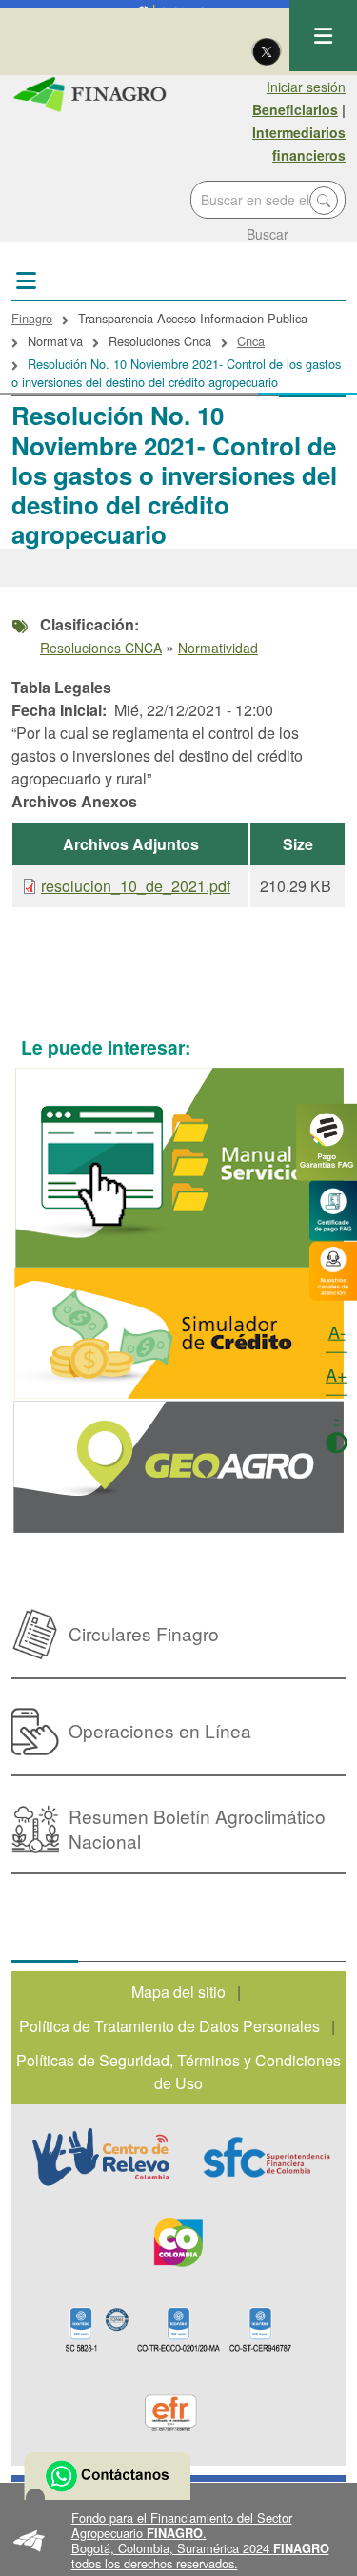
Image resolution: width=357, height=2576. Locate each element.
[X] (267, 50)
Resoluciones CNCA (101, 648)
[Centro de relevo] (101, 2157)
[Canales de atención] (333, 1269)
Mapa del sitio (178, 1992)
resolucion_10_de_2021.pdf (136, 886)
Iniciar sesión (306, 87)
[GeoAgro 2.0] (178, 1467)
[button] (178, 2541)
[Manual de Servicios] (178, 1168)
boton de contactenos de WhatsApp (107, 2476)
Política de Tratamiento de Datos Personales (169, 2026)
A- (337, 1331)
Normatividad (218, 648)
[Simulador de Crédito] (178, 1334)
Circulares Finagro (144, 1633)
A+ (337, 1374)
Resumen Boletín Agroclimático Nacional (197, 1828)
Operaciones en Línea (160, 1730)
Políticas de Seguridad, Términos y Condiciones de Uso (178, 2072)
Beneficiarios (295, 109)
